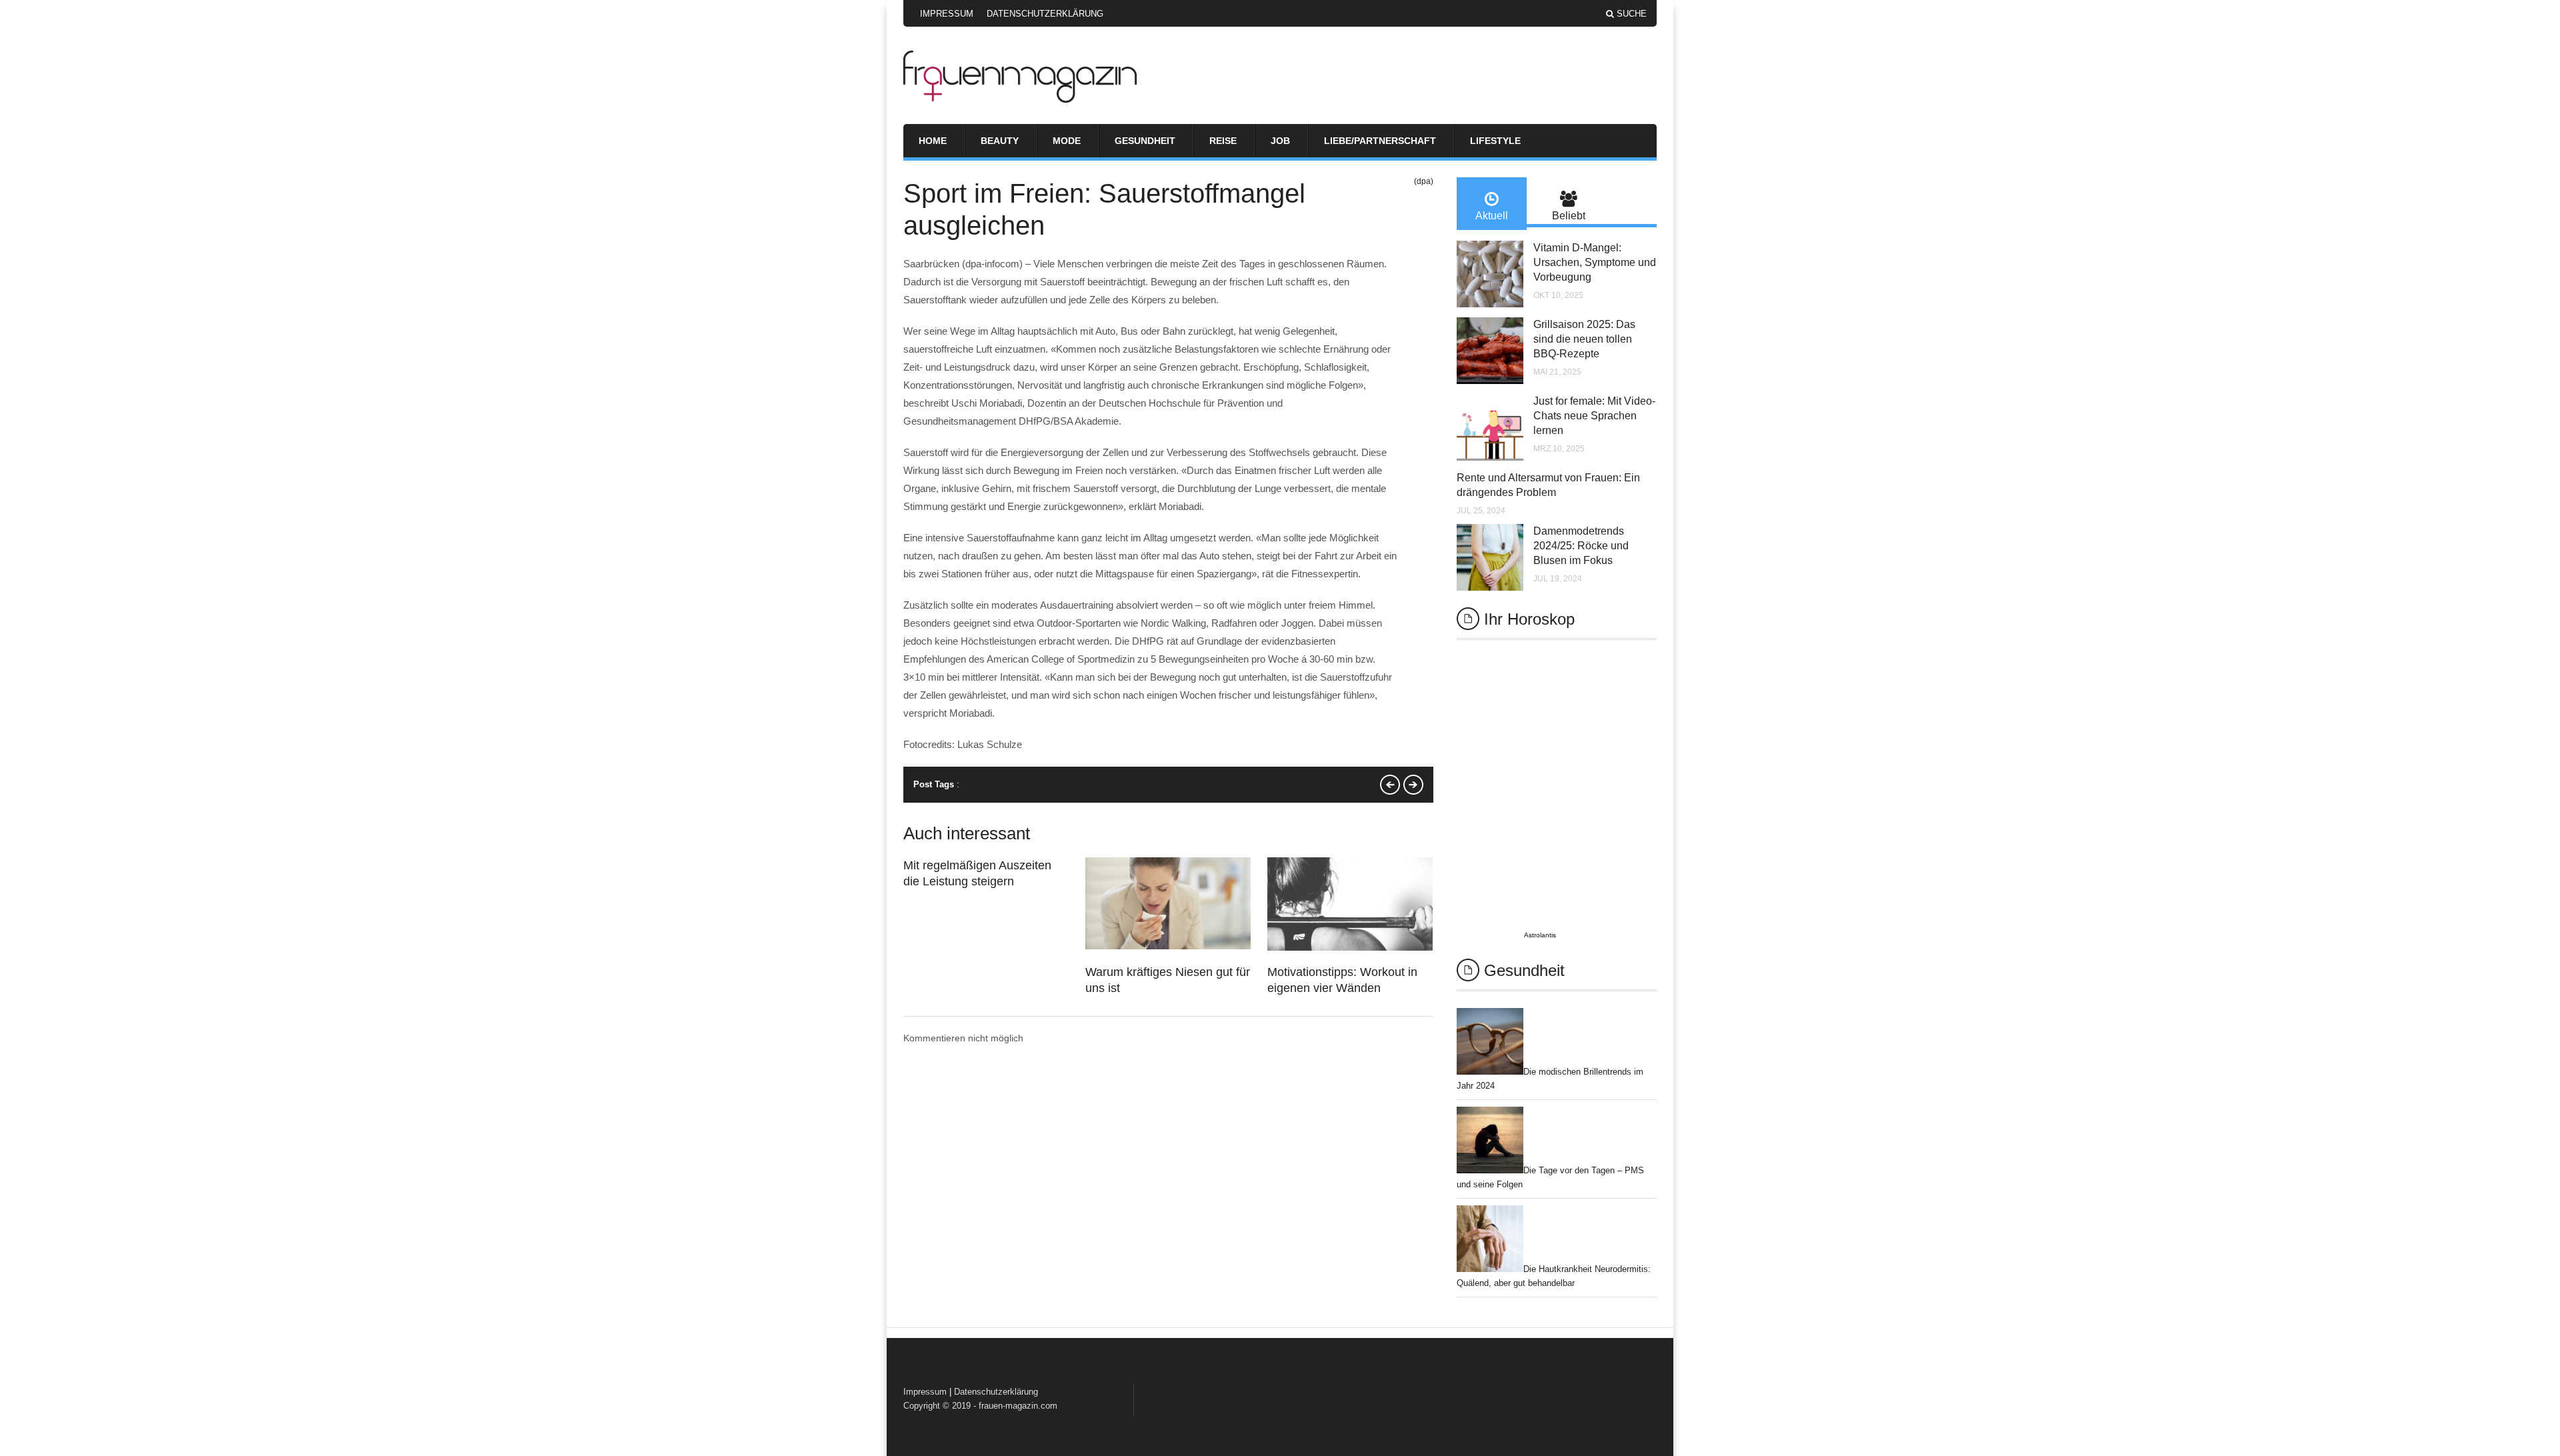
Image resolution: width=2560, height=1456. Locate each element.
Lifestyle (1495, 141)
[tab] (1492, 204)
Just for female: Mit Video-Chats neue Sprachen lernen (1594, 416)
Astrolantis (1540, 935)
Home (933, 141)
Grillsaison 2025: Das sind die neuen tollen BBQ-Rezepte (1584, 339)
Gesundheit (1145, 141)
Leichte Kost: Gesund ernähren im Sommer (1413, 785)
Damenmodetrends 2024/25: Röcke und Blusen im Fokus (1581, 546)
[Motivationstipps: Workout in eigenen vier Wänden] (1350, 947)
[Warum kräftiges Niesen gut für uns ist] (1168, 946)
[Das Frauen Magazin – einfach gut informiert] (1020, 99)
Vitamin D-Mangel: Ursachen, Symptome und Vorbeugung (1595, 262)
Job (1280, 141)
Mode (1067, 141)
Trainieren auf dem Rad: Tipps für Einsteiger (1390, 785)
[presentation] (1492, 204)
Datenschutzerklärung (1045, 14)
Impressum (947, 14)
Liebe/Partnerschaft (1380, 141)
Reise (1223, 141)
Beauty (1000, 141)
